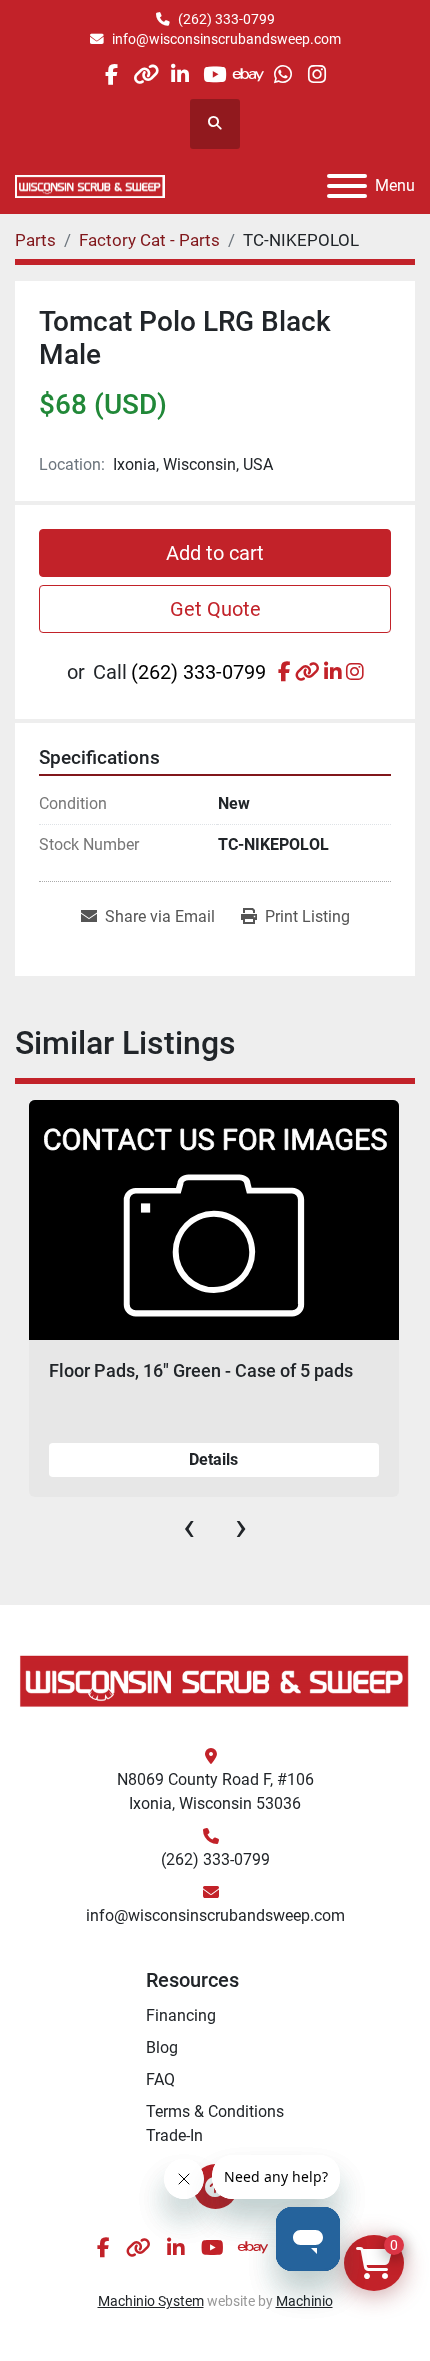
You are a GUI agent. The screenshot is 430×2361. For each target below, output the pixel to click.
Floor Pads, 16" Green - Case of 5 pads (201, 1370)
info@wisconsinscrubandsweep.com (226, 39)
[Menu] (347, 186)
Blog (162, 2047)
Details (213, 1459)
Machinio (304, 2301)
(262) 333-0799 (226, 19)
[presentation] (189, 1527)
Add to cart (215, 553)
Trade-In (174, 2135)
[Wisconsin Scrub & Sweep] (215, 1679)
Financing (181, 2015)
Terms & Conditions (215, 2111)
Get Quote (215, 609)
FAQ (160, 2079)
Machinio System (151, 2301)
